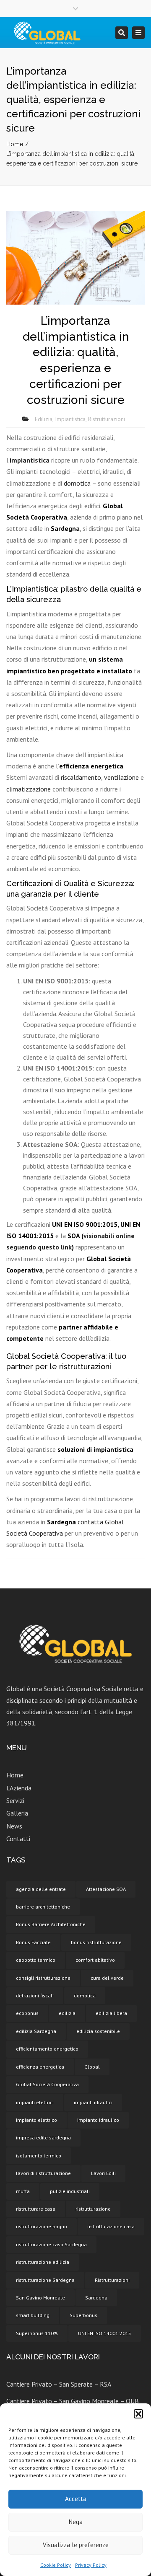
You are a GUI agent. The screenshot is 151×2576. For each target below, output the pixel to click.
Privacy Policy (91, 2565)
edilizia (67, 2013)
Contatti (18, 1839)
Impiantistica (70, 419)
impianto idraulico (98, 2120)
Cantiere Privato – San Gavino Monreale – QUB (73, 2401)
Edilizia (44, 419)
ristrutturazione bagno (42, 2226)
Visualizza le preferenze (76, 2545)
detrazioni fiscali (35, 1995)
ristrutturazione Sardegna (45, 2280)
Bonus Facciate (33, 1942)
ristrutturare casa (36, 2209)
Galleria (17, 1813)
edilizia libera (111, 2013)
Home (15, 144)
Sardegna (96, 2298)
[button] (138, 2414)
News (14, 1826)
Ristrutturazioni (107, 419)
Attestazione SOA (106, 1889)
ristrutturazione (93, 2209)
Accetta (76, 2499)
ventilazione (122, 777)
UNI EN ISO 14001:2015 (105, 2333)
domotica (77, 483)
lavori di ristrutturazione (43, 2173)
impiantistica (30, 460)
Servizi (15, 1800)
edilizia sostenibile (98, 2031)
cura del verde (107, 1978)
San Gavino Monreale (40, 2298)
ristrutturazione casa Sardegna (51, 2244)
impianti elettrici (35, 2102)
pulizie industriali (70, 2191)
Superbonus (83, 2315)
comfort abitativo (95, 1960)
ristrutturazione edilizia (43, 2262)
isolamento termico (39, 2156)
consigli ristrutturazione (43, 1978)
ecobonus (27, 2013)
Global (92, 2067)
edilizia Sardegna (36, 2031)
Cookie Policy (56, 2565)
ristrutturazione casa (111, 2226)
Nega (76, 2522)
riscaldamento (81, 777)
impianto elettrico (36, 2120)
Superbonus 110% (37, 2333)
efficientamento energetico (47, 2049)
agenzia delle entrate (41, 1889)
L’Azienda (19, 1788)
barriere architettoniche (43, 1907)
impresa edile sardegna (43, 2138)
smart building (33, 2315)
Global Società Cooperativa (47, 2084)
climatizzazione (29, 789)
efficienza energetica (40, 2067)
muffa (23, 2191)
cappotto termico (36, 1960)
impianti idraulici (93, 2102)
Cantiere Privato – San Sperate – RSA (59, 2384)
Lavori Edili (103, 2173)
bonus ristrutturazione (96, 1942)
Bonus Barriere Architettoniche (51, 1924)
